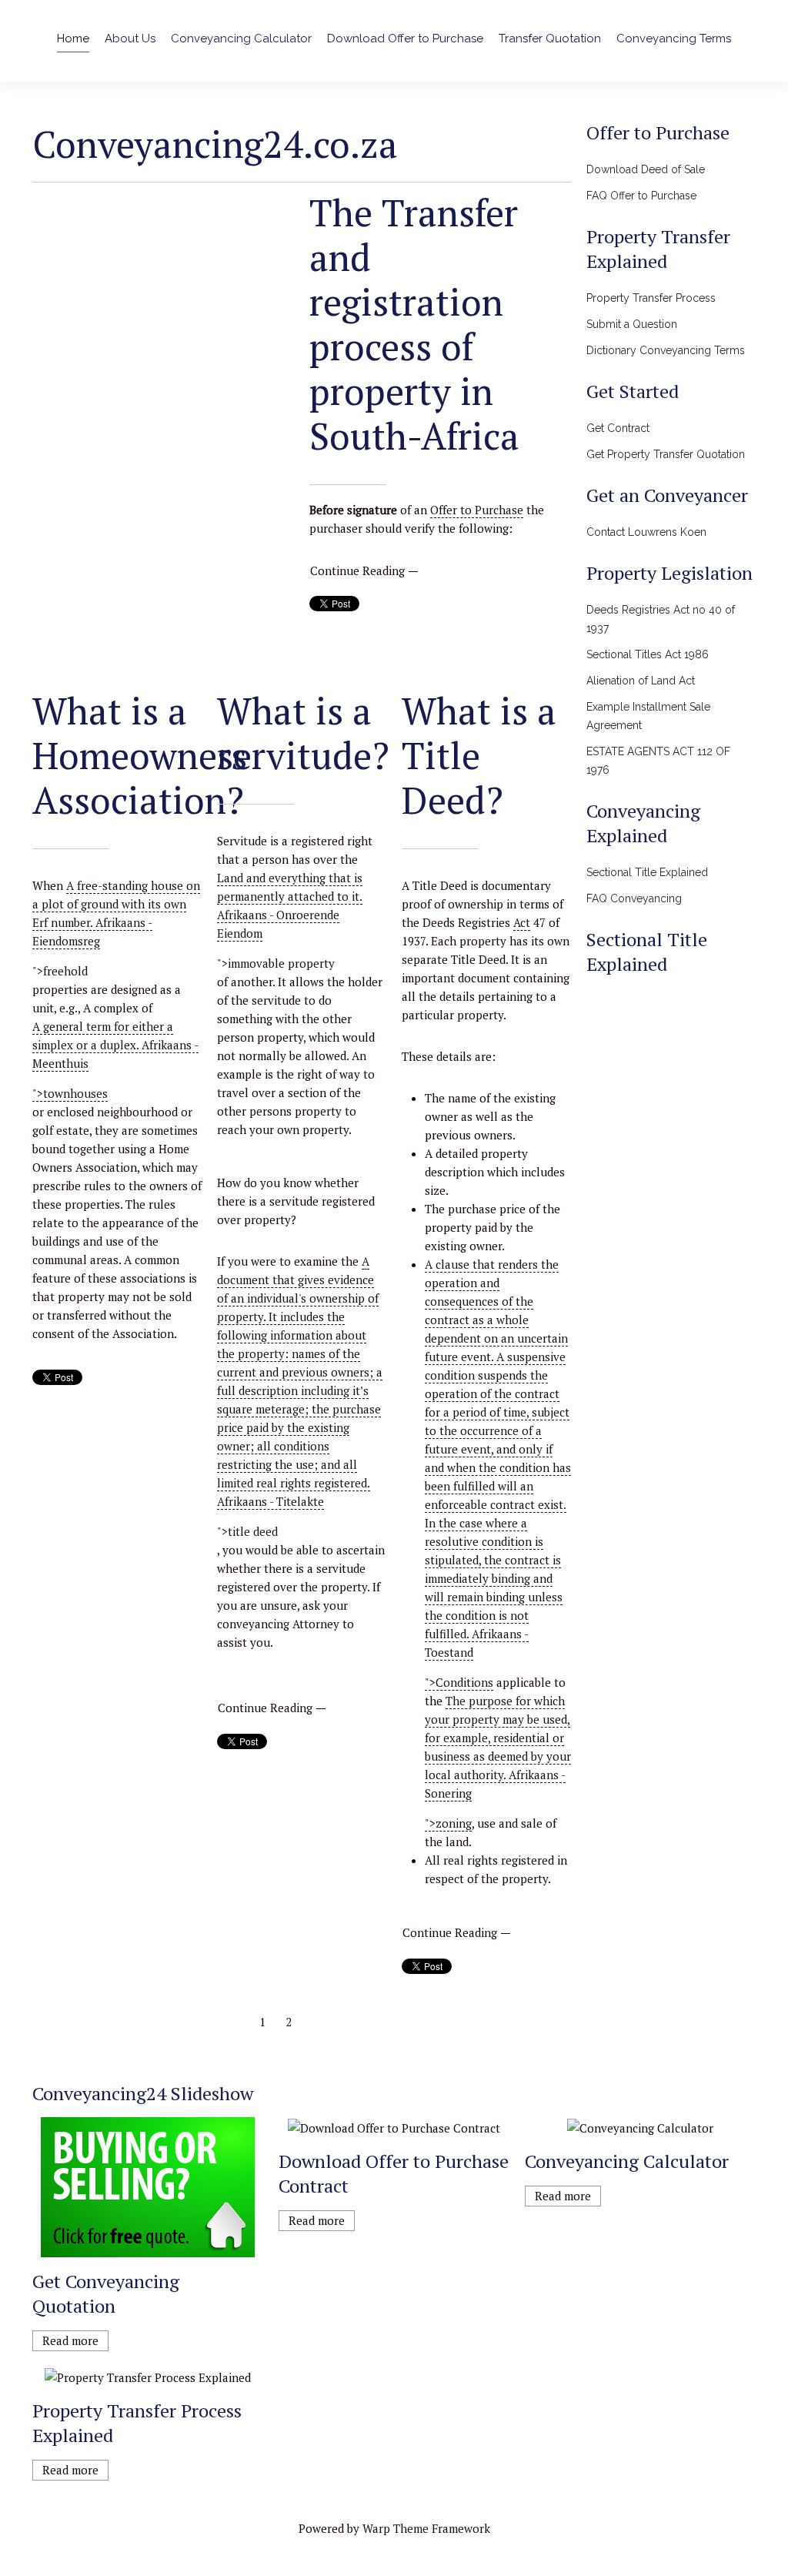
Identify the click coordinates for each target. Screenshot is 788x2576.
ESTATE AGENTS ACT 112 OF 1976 (658, 761)
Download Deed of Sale (646, 169)
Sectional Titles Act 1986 (648, 654)
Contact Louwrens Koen (646, 532)
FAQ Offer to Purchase (641, 196)
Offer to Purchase (477, 510)
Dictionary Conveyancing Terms (666, 350)
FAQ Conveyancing (634, 898)
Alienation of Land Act (641, 681)
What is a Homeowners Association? (140, 755)
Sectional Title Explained (647, 872)
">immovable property (276, 963)
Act (522, 922)
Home (73, 38)
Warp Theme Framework (426, 2528)
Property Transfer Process (651, 298)
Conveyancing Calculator (241, 38)
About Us (130, 38)
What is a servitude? (303, 733)
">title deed (247, 1531)
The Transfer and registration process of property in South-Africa (414, 324)
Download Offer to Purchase (405, 38)
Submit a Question (632, 324)
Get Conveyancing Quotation (106, 2293)
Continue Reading (357, 570)
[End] (341, 2022)
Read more (70, 2340)
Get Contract (618, 428)
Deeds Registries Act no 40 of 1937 (661, 619)
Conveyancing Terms (674, 38)
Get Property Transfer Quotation (666, 454)
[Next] (315, 2022)
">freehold (60, 971)
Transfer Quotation (550, 38)
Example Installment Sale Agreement (648, 716)
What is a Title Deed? (479, 755)
